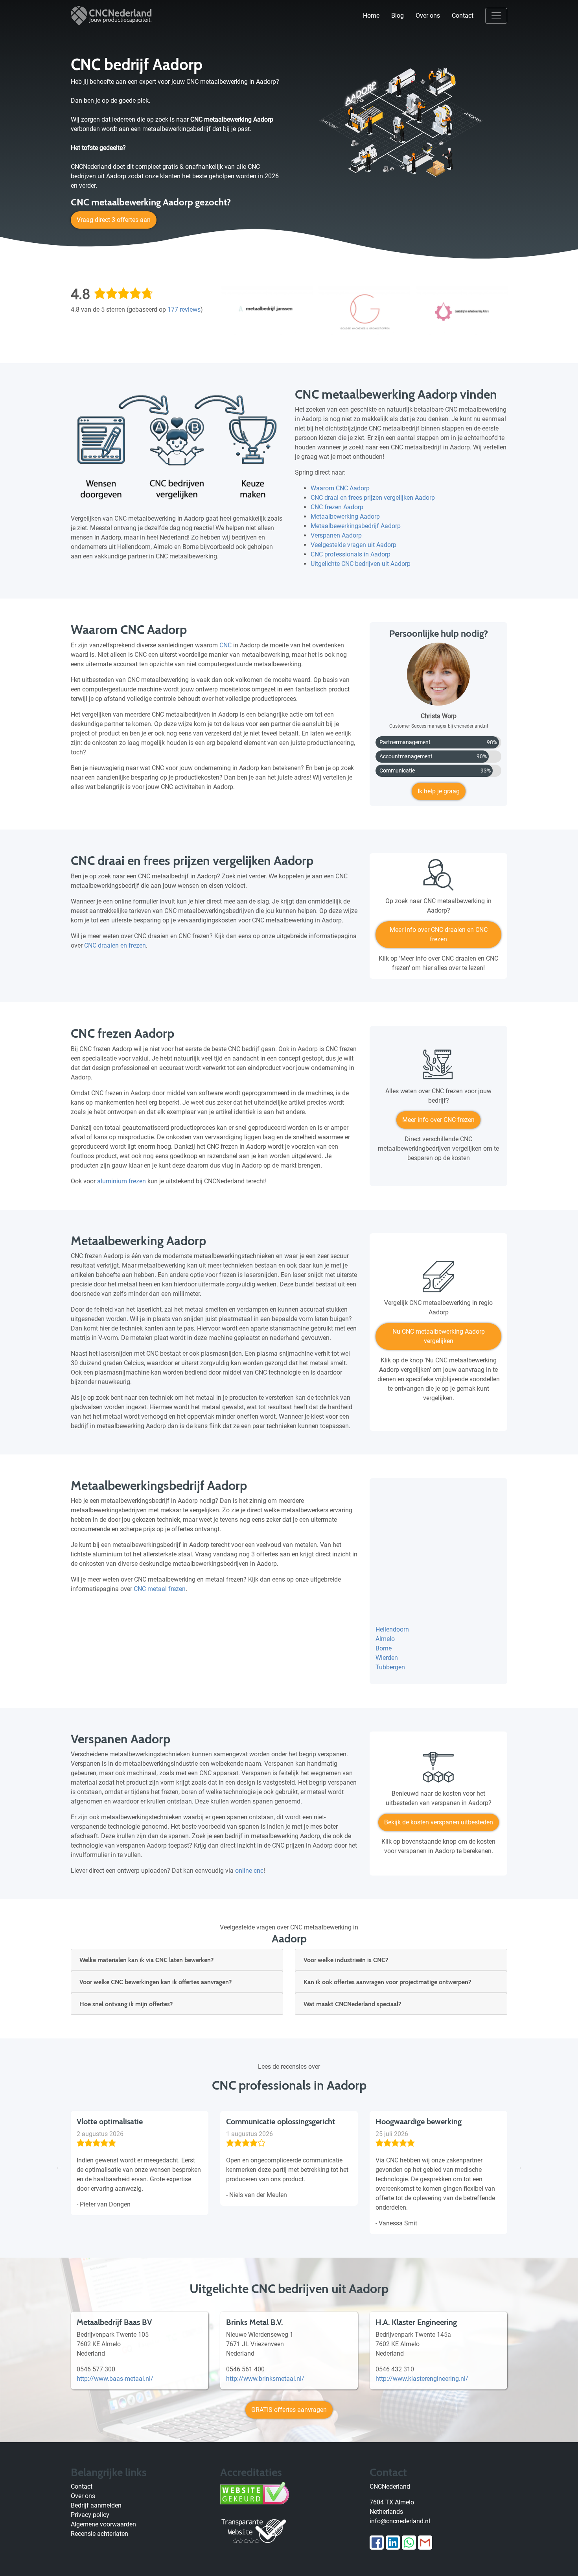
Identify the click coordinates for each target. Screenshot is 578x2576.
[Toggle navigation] (496, 16)
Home (371, 16)
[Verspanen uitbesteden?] (438, 1770)
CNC (225, 645)
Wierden (387, 1658)
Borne (384, 1648)
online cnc (249, 1871)
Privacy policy (90, 2515)
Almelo (385, 1639)
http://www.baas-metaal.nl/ (115, 2379)
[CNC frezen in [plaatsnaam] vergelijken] (438, 1068)
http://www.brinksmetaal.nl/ (265, 2379)
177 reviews (184, 310)
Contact (463, 16)
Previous (59, 2167)
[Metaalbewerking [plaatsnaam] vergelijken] (438, 1280)
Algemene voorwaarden (103, 2524)
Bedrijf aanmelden (96, 2505)
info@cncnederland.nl (400, 2521)
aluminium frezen (121, 1181)
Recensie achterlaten (99, 2534)
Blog (398, 16)
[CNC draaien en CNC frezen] (438, 878)
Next (519, 2167)
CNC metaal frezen (160, 1589)
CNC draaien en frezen (115, 945)
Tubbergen (390, 1667)
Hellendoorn (392, 1629)
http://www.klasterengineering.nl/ (422, 2379)
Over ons (428, 16)
